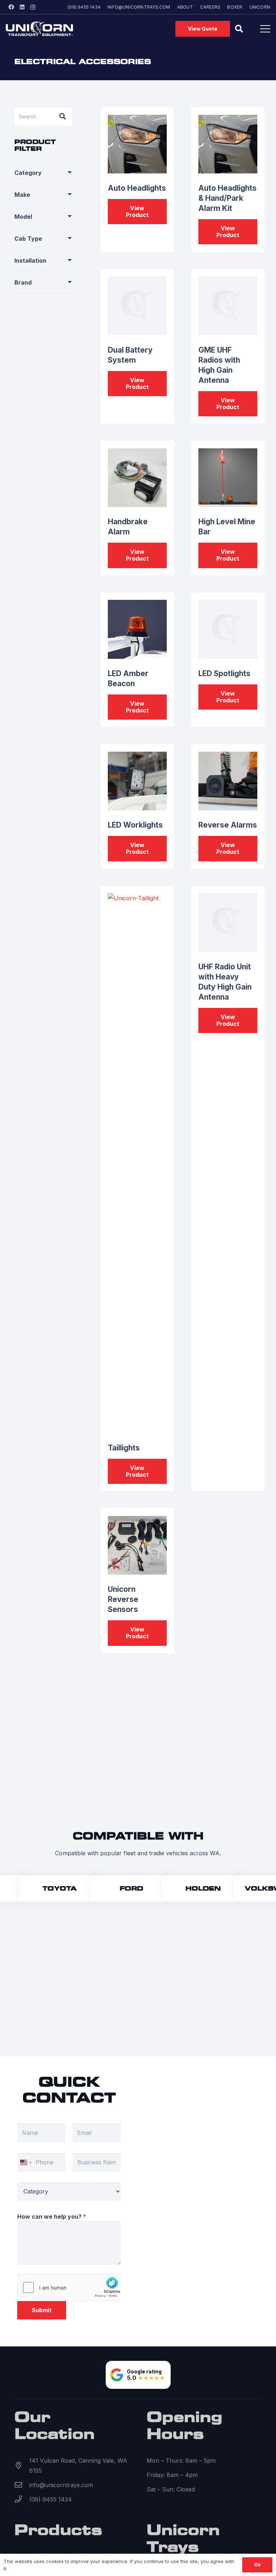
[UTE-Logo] (39, 29)
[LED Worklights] (137, 781)
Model (23, 217)
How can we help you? (52, 2217)
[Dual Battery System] (137, 306)
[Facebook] (11, 7)
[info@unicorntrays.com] (22, 2485)
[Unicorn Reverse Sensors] (137, 1545)
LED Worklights (135, 825)
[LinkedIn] (22, 7)
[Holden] (196, 1889)
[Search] (63, 116)
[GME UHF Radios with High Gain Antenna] (228, 306)
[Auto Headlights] (137, 144)
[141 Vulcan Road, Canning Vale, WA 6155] (22, 2466)
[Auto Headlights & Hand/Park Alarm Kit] (228, 144)
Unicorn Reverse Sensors (123, 1599)
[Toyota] (53, 1889)
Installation (30, 261)
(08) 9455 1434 (50, 2499)
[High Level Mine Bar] (228, 478)
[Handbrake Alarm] (137, 478)
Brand (23, 282)
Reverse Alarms (228, 825)
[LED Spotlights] (228, 629)
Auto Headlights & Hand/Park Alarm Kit (227, 198)
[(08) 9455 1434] (22, 2499)
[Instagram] (33, 7)
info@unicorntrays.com (61, 2485)
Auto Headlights (137, 188)
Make (22, 195)
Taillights (124, 1448)
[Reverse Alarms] (228, 781)
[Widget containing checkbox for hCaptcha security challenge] (69, 2287)
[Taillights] (137, 1163)
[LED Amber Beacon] (137, 629)
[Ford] (124, 1889)
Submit (42, 2310)
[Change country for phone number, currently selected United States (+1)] (25, 2162)
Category (28, 173)
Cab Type (28, 239)
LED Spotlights (224, 673)
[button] (239, 29)
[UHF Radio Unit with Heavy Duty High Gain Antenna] (228, 922)
